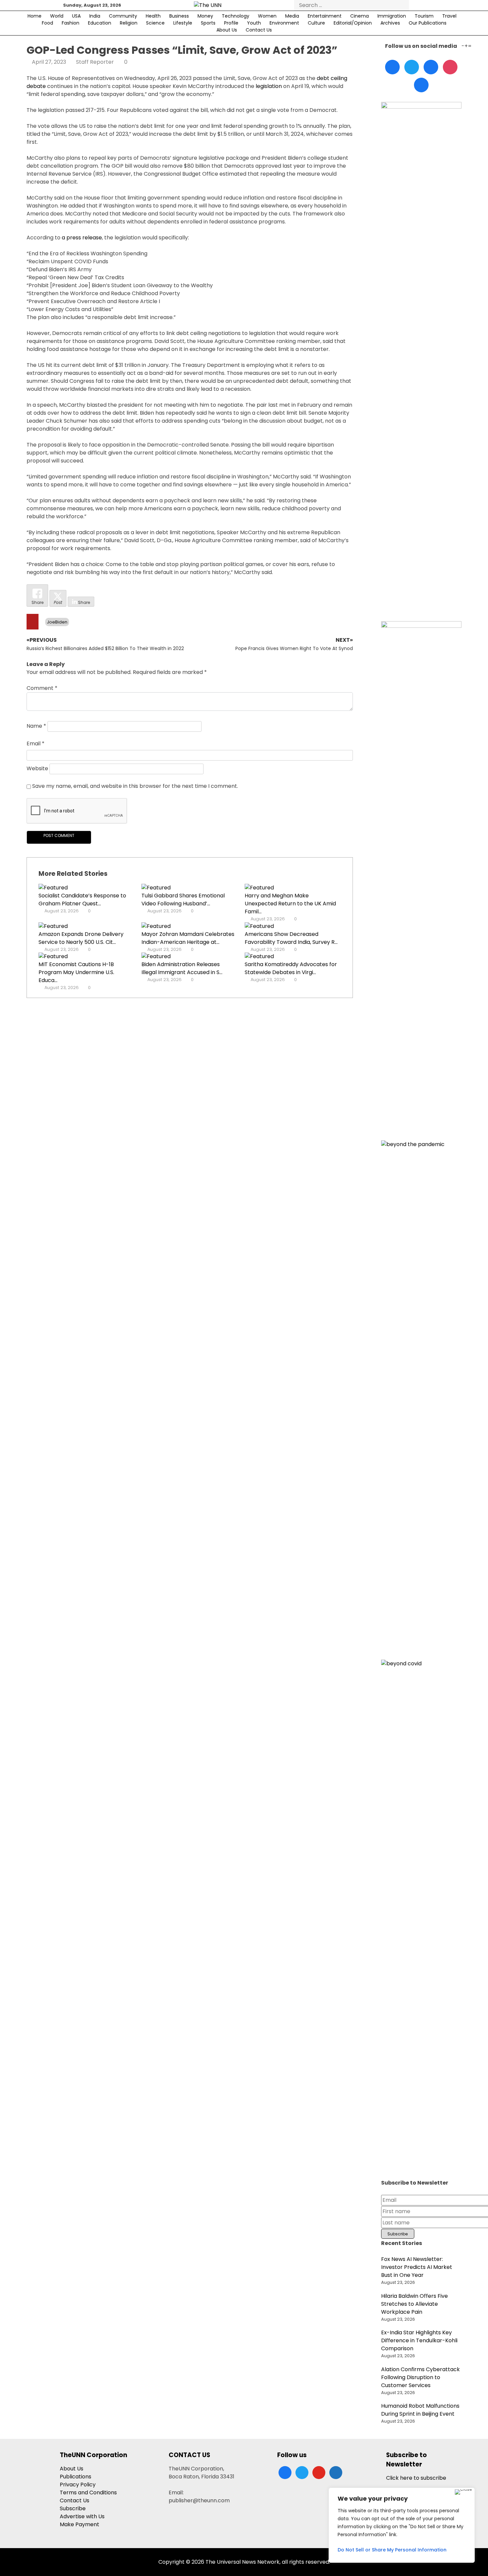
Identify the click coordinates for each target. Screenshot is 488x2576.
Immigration (392, 16)
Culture (316, 23)
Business (179, 16)
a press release (82, 238)
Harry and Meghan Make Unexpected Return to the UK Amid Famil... (290, 904)
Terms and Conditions (88, 2493)
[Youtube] (450, 67)
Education (100, 23)
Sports (208, 23)
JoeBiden (57, 622)
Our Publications (428, 23)
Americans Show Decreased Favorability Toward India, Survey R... (291, 938)
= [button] (470, 46)
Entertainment (325, 16)
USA (76, 16)
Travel (449, 16)
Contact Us (259, 30)
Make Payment (80, 2524)
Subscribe (73, 2508)
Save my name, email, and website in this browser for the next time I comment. (135, 786)
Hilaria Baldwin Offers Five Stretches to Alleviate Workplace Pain (414, 2304)
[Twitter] (412, 67)
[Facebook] (392, 67)
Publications (76, 2477)
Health (153, 16)
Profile (231, 23)
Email (36, 744)
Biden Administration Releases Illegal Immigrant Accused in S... (182, 968)
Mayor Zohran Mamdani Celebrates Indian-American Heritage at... (188, 938)
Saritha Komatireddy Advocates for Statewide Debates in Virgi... (291, 968)
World (57, 16)
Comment (42, 688)
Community (123, 16)
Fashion (71, 23)
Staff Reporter (95, 62)
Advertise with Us (82, 2516)
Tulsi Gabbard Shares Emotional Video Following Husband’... (183, 900)
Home (35, 16)
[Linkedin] (431, 67)
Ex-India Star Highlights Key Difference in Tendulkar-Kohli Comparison (419, 2340)
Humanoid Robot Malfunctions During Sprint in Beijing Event (420, 2410)
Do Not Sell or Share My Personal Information (392, 2550)
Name (36, 726)
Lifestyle (183, 23)
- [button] (463, 46)
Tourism (424, 16)
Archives (390, 23)
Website (37, 769)
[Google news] (421, 85)
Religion (129, 23)
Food (47, 23)
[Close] (463, 2492)
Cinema (360, 16)
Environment (284, 23)
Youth (254, 23)
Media (292, 16)
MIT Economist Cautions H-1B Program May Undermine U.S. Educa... (76, 972)
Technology (236, 16)
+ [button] (466, 46)
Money (205, 16)
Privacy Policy (78, 2485)
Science (155, 23)
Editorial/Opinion (353, 23)
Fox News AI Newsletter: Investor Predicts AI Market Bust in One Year (417, 2267)
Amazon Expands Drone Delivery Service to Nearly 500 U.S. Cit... (81, 938)
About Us (227, 30)
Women (267, 16)
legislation (269, 86)
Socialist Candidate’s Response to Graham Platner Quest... (82, 900)
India (95, 16)
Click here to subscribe (416, 2478)
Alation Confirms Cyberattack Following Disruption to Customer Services (420, 2377)
